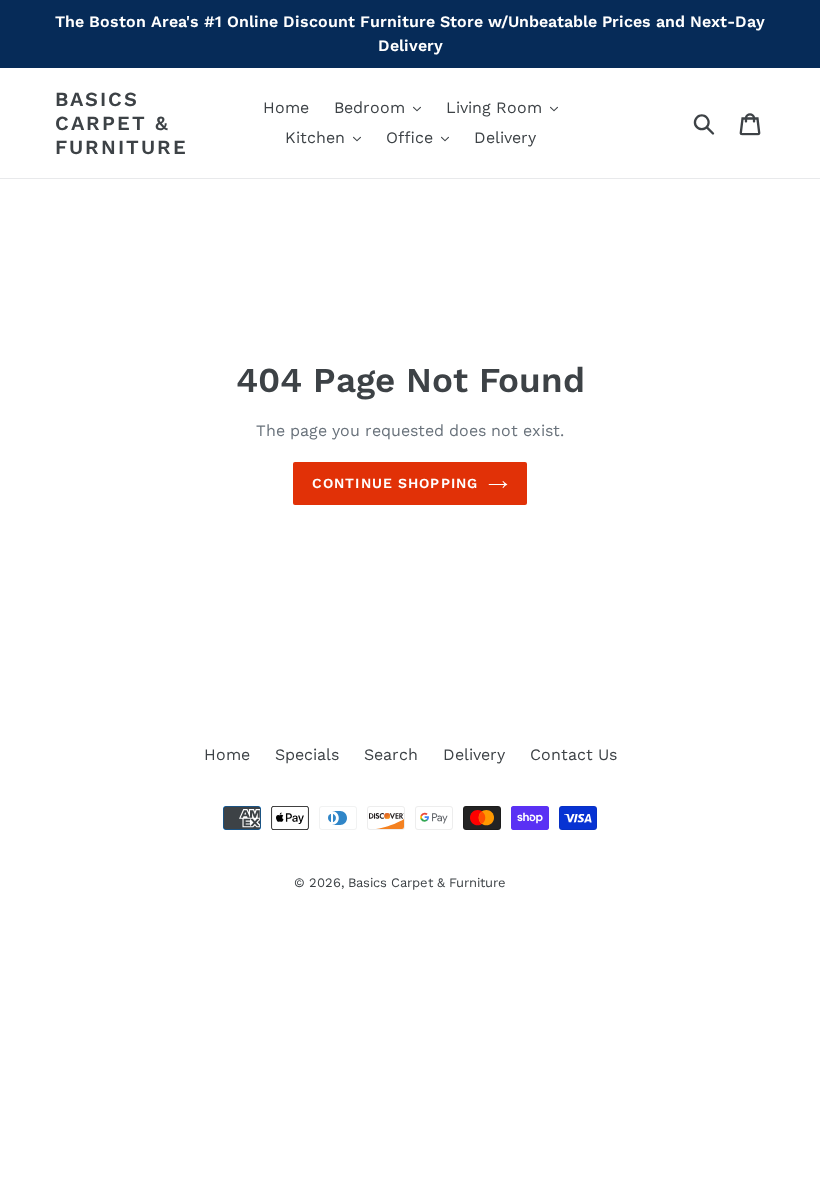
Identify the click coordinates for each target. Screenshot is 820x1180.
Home (227, 754)
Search (391, 754)
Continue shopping (395, 483)
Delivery (474, 754)
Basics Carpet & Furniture (121, 123)
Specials (307, 754)
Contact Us (573, 754)
